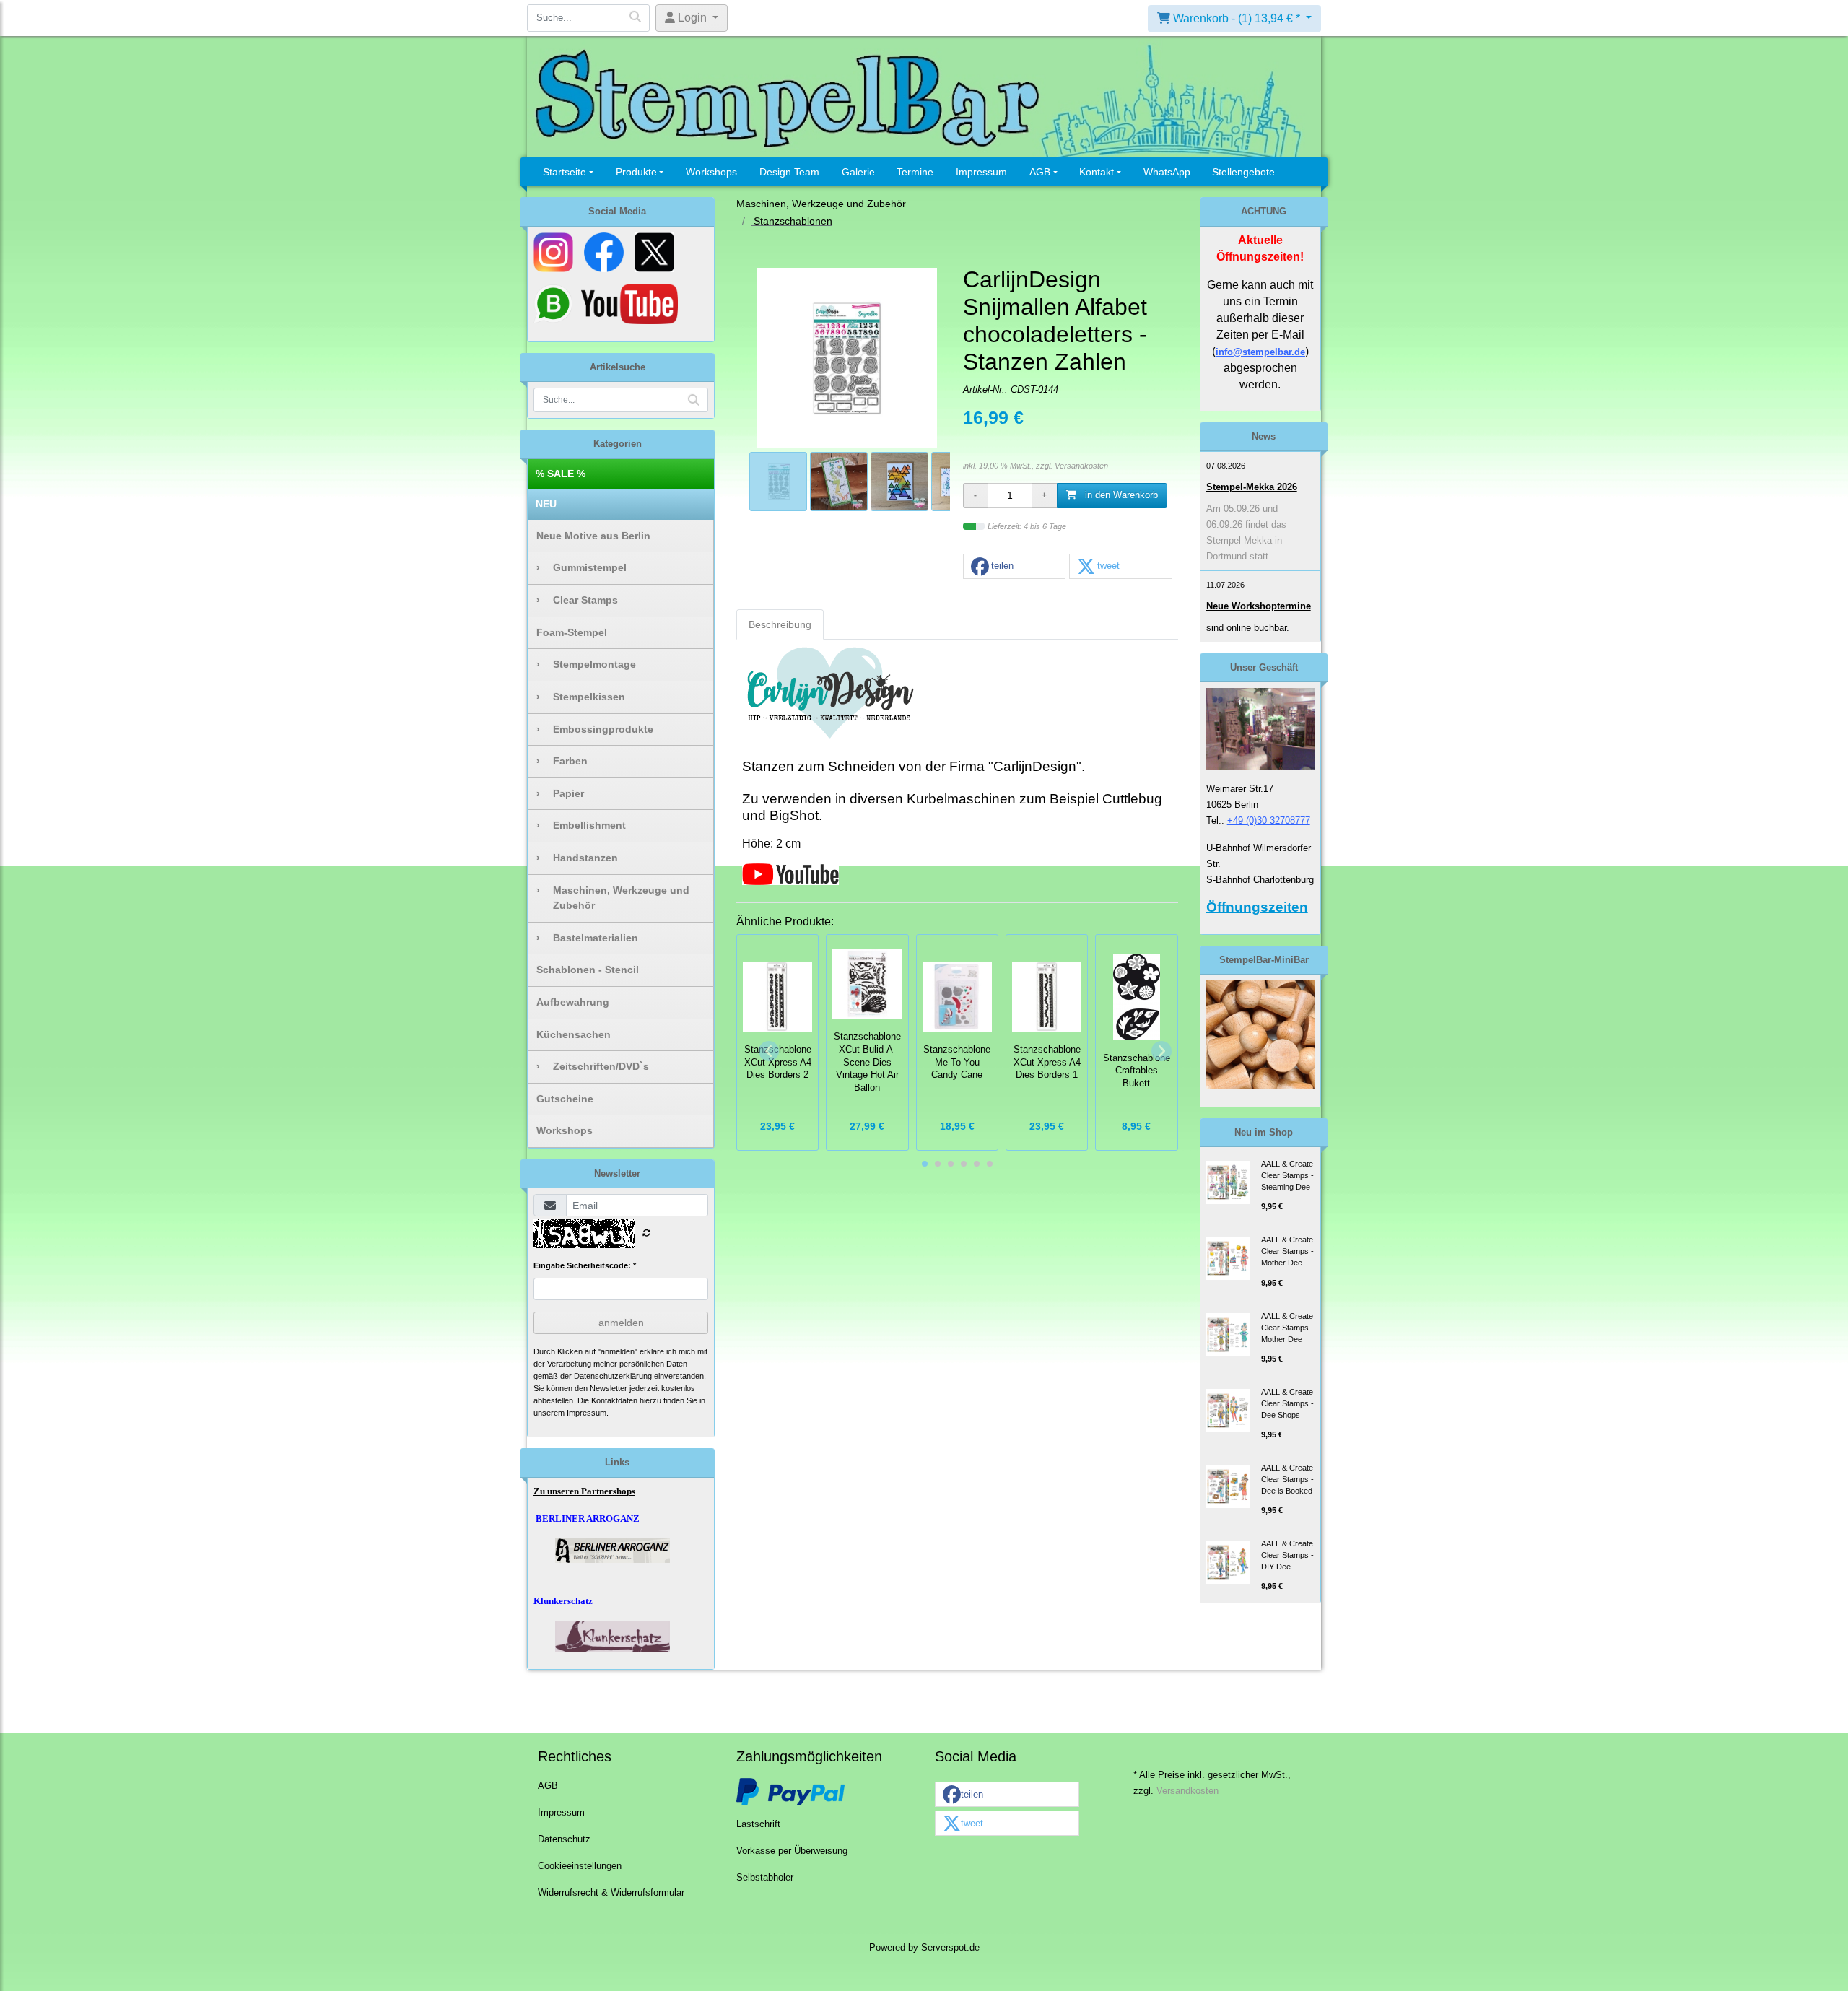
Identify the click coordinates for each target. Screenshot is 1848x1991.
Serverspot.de (950, 1948)
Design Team (789, 172)
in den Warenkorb (1120, 495)
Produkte (636, 172)
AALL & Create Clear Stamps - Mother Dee (1287, 1251)
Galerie (858, 172)
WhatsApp (1167, 172)
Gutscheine (565, 1099)
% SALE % (561, 474)
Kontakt (1097, 172)
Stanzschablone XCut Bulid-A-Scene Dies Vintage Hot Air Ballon (867, 1062)
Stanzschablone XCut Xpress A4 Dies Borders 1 (1047, 1063)
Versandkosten (1081, 466)
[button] (1014, 567)
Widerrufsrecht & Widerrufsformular (611, 1893)
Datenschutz (564, 1839)
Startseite (565, 172)
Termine (915, 172)
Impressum (981, 172)
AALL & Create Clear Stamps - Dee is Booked (1287, 1479)
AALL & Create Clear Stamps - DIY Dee (1287, 1555)
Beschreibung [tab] (780, 624)
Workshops (711, 172)
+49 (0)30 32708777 (1269, 820)
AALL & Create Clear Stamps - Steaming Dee (1287, 1175)
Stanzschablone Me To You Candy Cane (957, 1063)
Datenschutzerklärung (613, 1376)
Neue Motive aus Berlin (593, 536)
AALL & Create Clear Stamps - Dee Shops (1287, 1403)
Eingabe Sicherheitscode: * (585, 1265)
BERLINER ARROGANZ (588, 1519)
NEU (546, 504)
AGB (1040, 172)
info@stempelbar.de (1260, 352)
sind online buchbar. (1248, 628)
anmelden (621, 1323)
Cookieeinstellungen (580, 1866)
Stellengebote (1243, 172)
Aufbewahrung (573, 1002)
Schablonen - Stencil (588, 970)
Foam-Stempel (572, 632)
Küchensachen (574, 1034)
